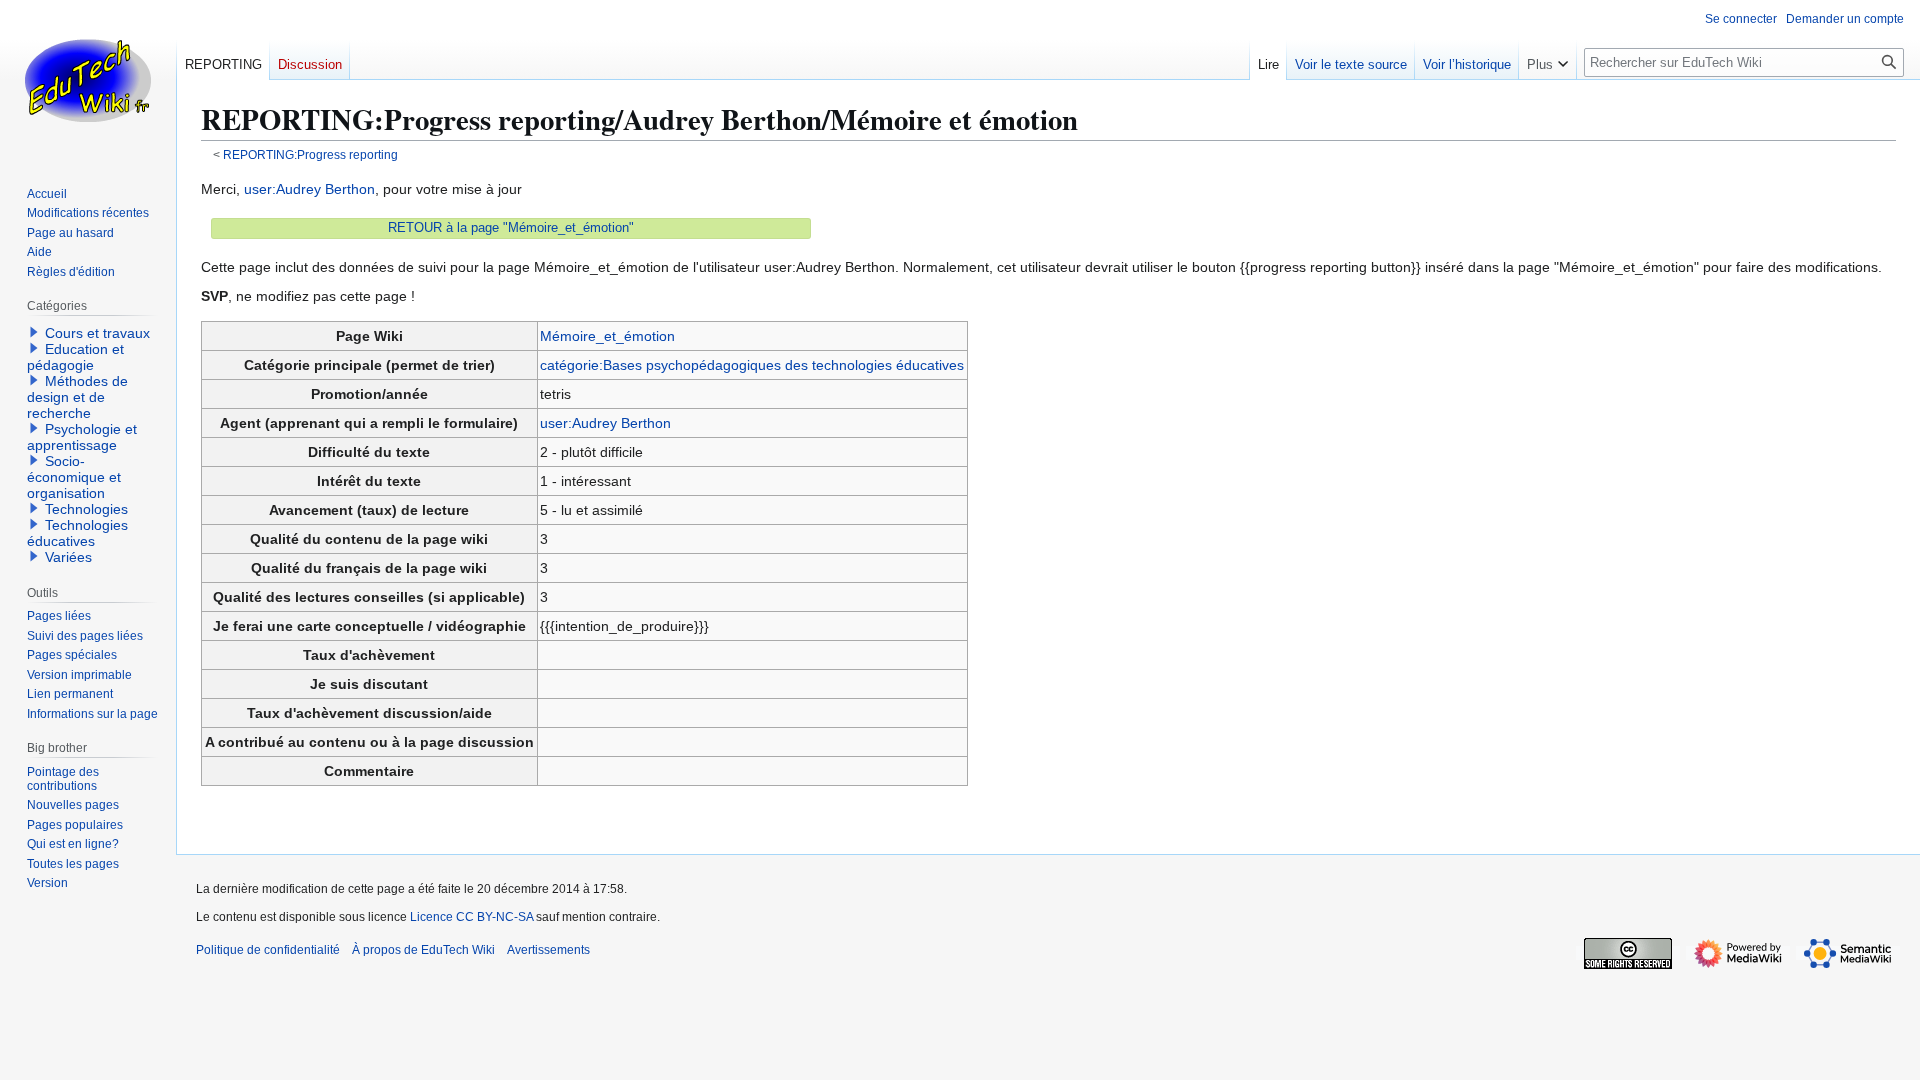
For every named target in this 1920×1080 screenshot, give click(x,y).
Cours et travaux (97, 333)
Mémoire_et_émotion (607, 336)
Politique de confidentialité (268, 950)
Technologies (86, 509)
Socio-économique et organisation (74, 477)
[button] (1547, 60)
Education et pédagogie (75, 357)
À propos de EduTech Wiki (423, 950)
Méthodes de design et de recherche (77, 397)
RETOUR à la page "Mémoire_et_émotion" (511, 228)
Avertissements (548, 950)
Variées (68, 557)
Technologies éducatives (77, 533)
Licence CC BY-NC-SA (471, 917)
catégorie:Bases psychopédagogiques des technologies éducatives (752, 365)
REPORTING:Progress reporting (310, 154)
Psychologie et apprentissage (82, 437)
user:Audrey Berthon (309, 189)
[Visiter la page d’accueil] (88, 80)
